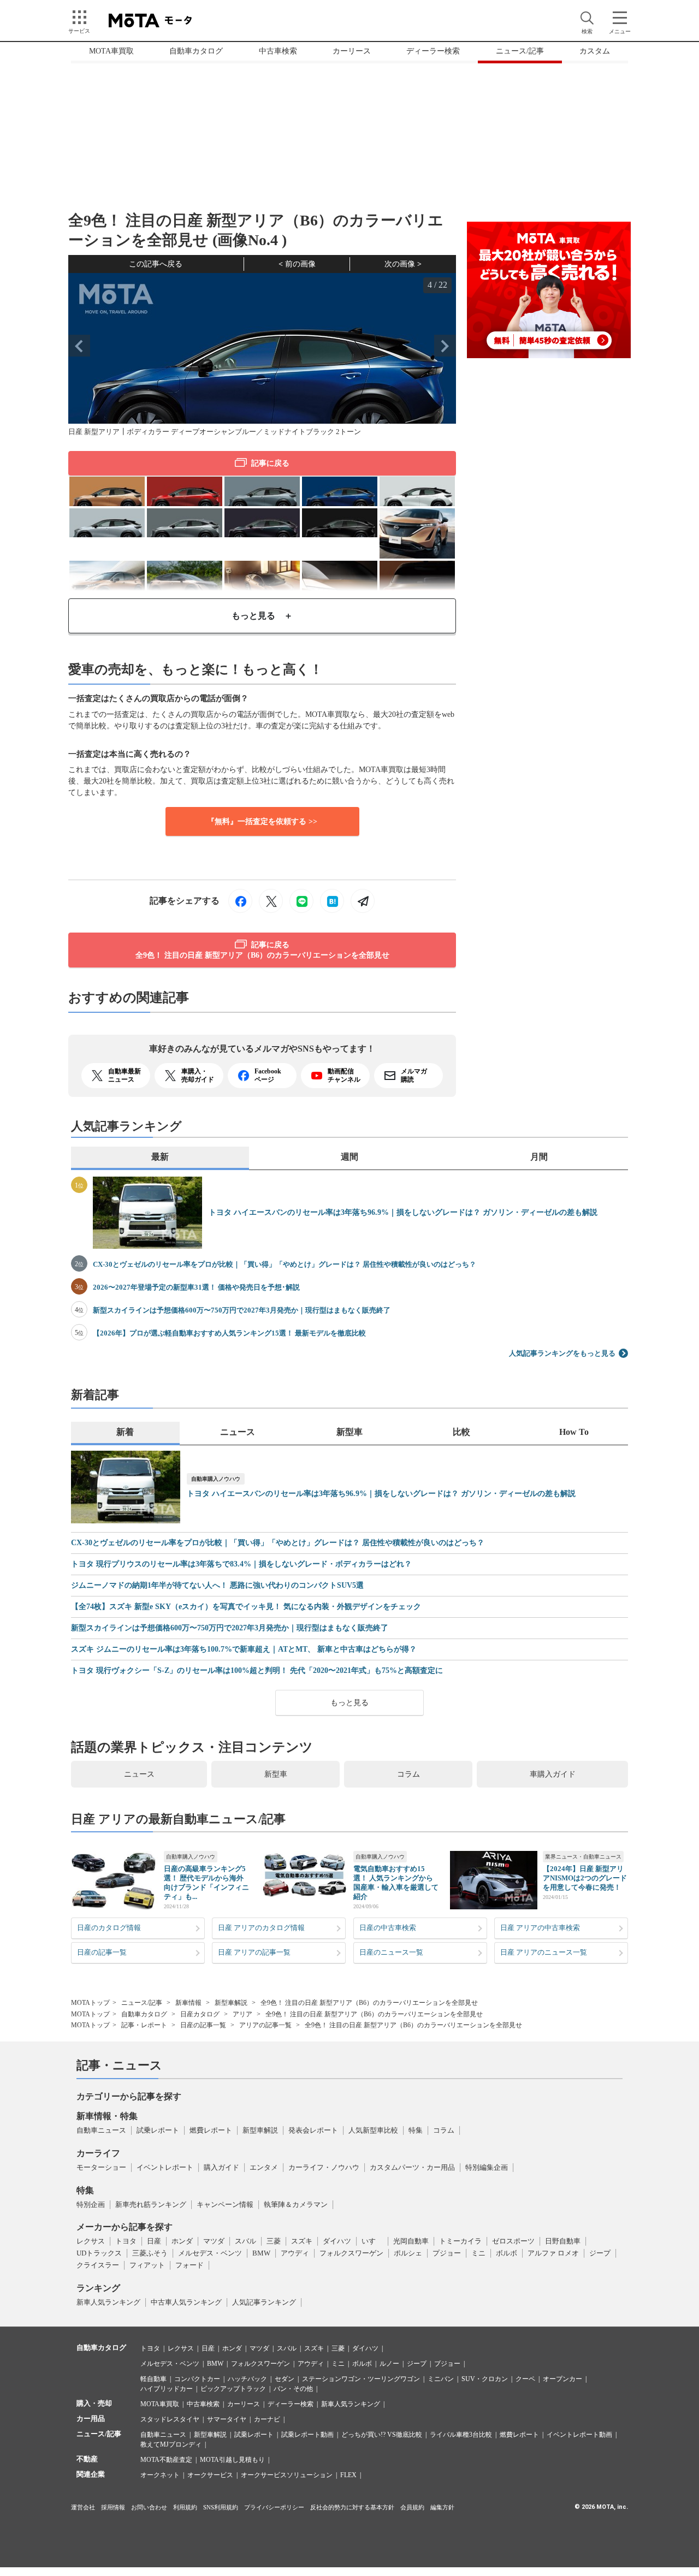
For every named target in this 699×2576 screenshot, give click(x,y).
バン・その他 (293, 2389)
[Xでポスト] (271, 901)
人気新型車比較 (373, 2130)
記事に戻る (270, 463)
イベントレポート (165, 2167)
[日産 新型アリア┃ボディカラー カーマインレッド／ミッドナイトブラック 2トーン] (185, 491)
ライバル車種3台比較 (461, 2435)
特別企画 (91, 2204)
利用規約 (185, 2507)
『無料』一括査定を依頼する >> (262, 821)
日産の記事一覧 (102, 1952)
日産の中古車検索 (388, 1928)
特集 (416, 2130)
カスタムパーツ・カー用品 (412, 2167)
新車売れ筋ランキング (151, 2204)
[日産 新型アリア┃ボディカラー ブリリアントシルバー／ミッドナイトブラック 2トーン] (107, 522)
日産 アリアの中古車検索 (540, 1928)
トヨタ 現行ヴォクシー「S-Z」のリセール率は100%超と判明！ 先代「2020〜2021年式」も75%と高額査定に (257, 1671)
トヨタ (126, 2241)
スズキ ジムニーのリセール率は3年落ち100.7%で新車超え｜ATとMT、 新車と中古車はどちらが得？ (244, 1649)
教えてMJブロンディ (171, 2444)
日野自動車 (563, 2241)
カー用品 (91, 2418)
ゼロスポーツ (513, 2241)
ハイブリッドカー (167, 2389)
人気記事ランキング (264, 2302)
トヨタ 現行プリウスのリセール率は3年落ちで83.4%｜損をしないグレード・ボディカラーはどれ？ (241, 1564)
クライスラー (98, 2265)
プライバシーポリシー (274, 2507)
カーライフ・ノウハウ (324, 2167)
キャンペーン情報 (225, 2204)
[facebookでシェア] (240, 901)
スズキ (302, 2241)
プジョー (447, 2253)
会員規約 (412, 2507)
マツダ (214, 2241)
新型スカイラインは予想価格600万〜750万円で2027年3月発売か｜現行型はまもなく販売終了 (242, 1310)
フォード (189, 2265)
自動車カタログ (196, 51)
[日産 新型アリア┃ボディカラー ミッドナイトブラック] (340, 522)
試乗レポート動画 (307, 2435)
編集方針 (442, 2507)
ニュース (139, 1774)
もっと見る (349, 1703)
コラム (408, 1774)
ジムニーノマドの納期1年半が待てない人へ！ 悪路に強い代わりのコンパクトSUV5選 (217, 1586)
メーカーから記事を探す (125, 2227)
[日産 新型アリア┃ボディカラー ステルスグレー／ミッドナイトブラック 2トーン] (262, 491)
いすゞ (372, 2241)
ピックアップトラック (233, 2389)
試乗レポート (158, 2130)
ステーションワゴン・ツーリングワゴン (361, 2379)
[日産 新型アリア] (417, 532)
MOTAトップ (90, 2003)
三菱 (274, 2241)
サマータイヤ (227, 2419)
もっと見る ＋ (262, 616)
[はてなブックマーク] (332, 901)
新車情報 (188, 2003)
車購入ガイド (553, 1774)
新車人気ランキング (108, 2302)
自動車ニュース (101, 2130)
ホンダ (182, 2241)
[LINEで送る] (301, 901)
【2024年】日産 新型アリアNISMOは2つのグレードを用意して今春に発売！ (585, 1878)
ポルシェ (408, 2253)
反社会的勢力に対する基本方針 (352, 2507)
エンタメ (264, 2167)
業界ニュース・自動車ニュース (583, 1857)
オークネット (160, 2475)
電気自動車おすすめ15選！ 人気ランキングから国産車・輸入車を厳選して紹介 (396, 1883)
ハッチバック (247, 2379)
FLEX (348, 2475)
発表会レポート (313, 2130)
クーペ (525, 2379)
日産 (154, 2241)
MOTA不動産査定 (166, 2460)
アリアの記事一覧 (265, 2025)
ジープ (600, 2253)
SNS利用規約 (221, 2507)
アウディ (295, 2253)
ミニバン (441, 2379)
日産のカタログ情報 (109, 1928)
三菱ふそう (150, 2253)
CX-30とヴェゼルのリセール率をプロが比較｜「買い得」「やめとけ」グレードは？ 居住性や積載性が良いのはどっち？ (285, 1264)
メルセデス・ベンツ (210, 2253)
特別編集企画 (487, 2167)
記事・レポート (144, 2025)
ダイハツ (337, 2241)
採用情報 (113, 2507)
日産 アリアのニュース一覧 (544, 1952)
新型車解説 (231, 2003)
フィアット (147, 2265)
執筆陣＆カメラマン (296, 2204)
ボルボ (507, 2253)
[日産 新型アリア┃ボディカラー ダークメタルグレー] (185, 522)
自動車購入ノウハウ (216, 1479)
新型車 (276, 1774)
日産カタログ (200, 2014)
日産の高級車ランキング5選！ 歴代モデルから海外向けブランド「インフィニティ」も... (206, 1883)
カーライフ (98, 2153)
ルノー (389, 2364)
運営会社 (83, 2507)
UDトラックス (99, 2253)
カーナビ (267, 2419)
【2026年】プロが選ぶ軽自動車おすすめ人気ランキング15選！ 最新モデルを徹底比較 (229, 1333)
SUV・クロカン (485, 2379)
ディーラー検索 (433, 51)
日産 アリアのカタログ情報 (261, 1928)
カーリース (352, 51)
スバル (245, 2241)
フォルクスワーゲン (351, 2253)
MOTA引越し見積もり (232, 2460)
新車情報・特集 (107, 2116)
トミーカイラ (460, 2241)
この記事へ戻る (156, 264)
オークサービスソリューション (287, 2475)
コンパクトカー (197, 2379)
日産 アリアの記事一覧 (254, 1952)
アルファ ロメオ (553, 2253)
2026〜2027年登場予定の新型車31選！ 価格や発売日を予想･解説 (196, 1287)
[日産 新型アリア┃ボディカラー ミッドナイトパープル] (262, 522)
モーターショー (101, 2167)
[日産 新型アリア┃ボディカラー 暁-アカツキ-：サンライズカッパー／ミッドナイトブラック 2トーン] (107, 491)
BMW (261, 2253)
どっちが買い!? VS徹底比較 (382, 2435)
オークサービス (210, 2475)
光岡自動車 (411, 2241)
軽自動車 (153, 2379)
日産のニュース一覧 (391, 1952)
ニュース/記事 (520, 51)
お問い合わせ (149, 2507)
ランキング (98, 2288)
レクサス (91, 2241)
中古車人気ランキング (186, 2302)
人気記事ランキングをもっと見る (562, 1353)
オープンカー (562, 2379)
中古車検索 (278, 51)
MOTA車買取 (111, 51)
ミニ (478, 2253)
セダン (285, 2379)
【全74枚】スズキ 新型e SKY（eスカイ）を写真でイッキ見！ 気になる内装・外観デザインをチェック (246, 1607)
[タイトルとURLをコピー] (363, 901)
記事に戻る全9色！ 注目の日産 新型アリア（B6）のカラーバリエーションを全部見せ (262, 950)
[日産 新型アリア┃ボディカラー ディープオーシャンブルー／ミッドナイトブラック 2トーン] (340, 491)
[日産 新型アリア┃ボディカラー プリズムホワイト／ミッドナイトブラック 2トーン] (417, 491)
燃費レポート (211, 2130)
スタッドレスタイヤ (170, 2419)
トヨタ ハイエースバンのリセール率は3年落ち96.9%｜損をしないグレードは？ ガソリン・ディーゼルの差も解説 (403, 1212)
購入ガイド (221, 2167)
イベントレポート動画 (579, 2435)
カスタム (595, 51)
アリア (242, 2014)
